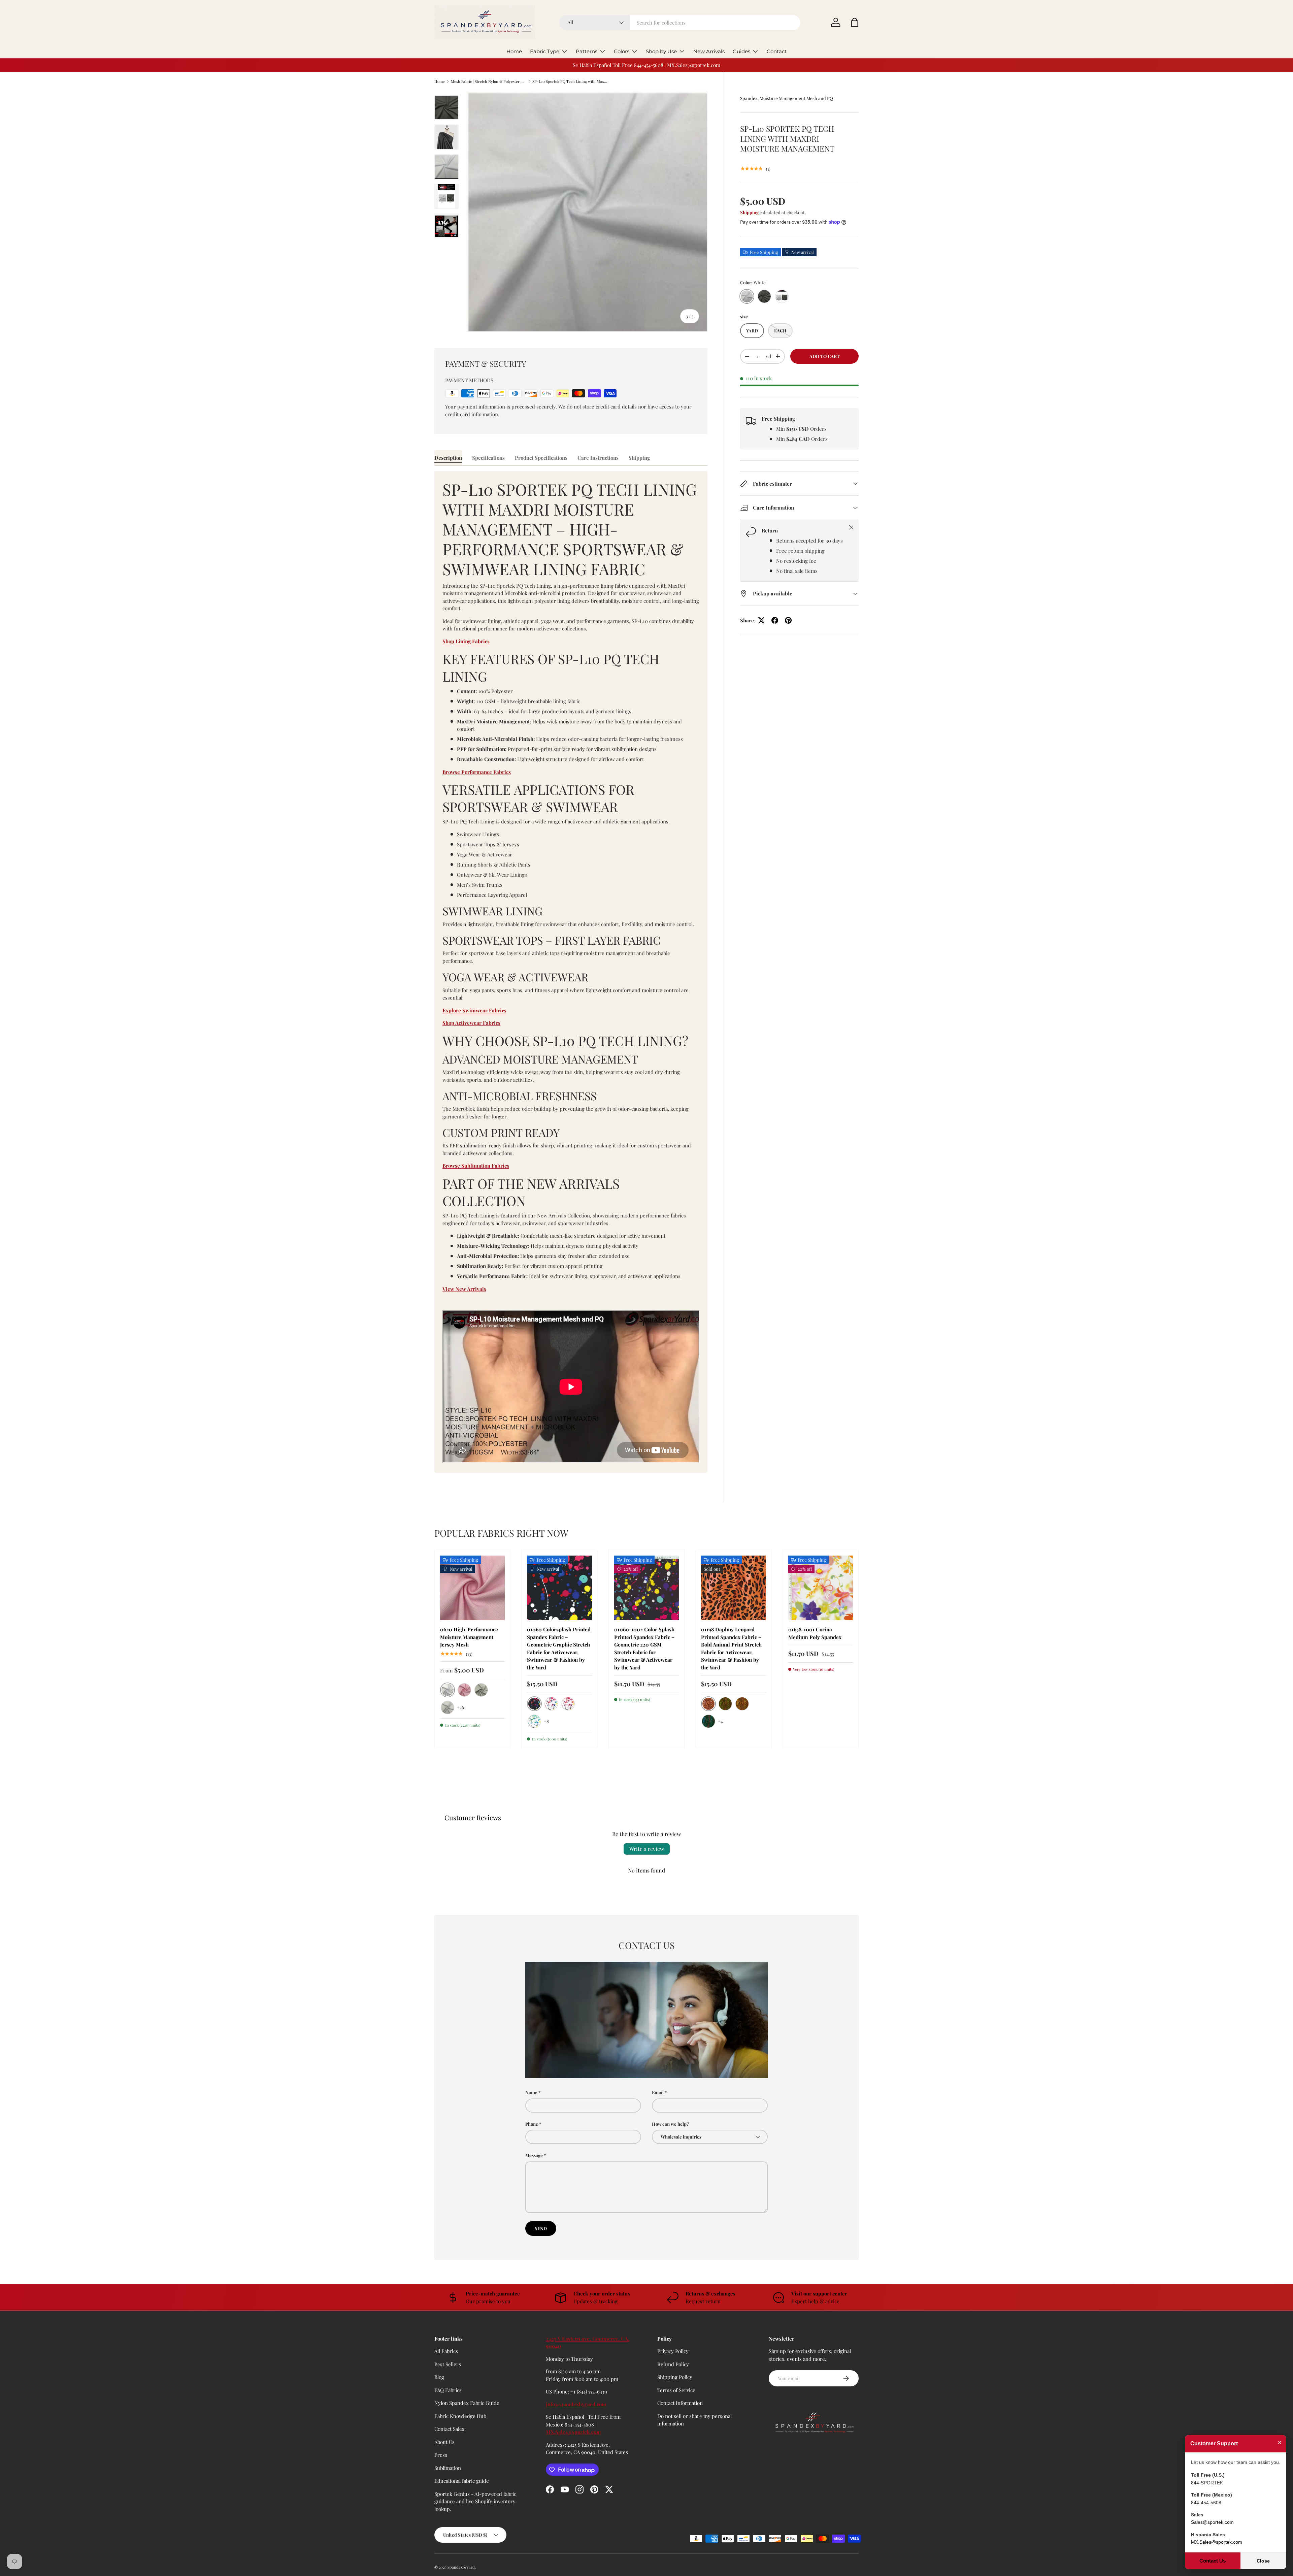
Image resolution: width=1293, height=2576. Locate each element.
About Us (444, 2442)
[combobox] (680, 23)
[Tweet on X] (761, 620)
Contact (777, 51)
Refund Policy (673, 2364)
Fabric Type (545, 51)
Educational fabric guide (462, 2481)
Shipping (749, 212)
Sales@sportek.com (1212, 2522)
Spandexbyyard (461, 2567)
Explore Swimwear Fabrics (474, 1010)
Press (441, 2455)
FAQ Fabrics (448, 2390)
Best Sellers (448, 2364)
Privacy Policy (673, 2351)
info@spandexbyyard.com (576, 2404)
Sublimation (448, 2468)
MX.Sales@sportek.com (573, 2432)
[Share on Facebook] (775, 620)
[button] (855, 22)
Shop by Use (661, 51)
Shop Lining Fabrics (466, 641)
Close (1263, 2561)
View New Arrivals (464, 1289)
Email (658, 2092)
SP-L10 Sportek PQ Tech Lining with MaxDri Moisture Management (570, 81)
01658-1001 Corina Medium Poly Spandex (815, 1633)
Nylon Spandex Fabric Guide (467, 2403)
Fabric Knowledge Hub (460, 2416)
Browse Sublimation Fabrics (476, 1166)
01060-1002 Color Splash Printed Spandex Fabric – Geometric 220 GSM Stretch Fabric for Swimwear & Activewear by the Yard (644, 1648)
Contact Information (680, 2403)
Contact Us (1213, 2561)
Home (514, 51)
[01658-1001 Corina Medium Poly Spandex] (821, 1588)
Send (541, 2228)
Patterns (587, 51)
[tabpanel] (571, 972)
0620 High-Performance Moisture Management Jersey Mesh (469, 1637)
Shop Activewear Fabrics (471, 1023)
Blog (439, 2377)
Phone (532, 2124)
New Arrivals (709, 51)
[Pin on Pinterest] (788, 620)
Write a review (647, 1849)
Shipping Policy (675, 2377)
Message (534, 2155)
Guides (741, 51)
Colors (622, 51)
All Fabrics (446, 2351)
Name (531, 2092)
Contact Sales (449, 2429)
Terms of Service (676, 2390)
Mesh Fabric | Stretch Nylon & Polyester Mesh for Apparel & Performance (489, 81)
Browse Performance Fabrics (477, 772)
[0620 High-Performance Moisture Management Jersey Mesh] (472, 1588)
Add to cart (825, 356)
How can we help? (670, 2124)
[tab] (448, 458)
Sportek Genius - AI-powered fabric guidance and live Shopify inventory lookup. (475, 2501)
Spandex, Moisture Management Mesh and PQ (787, 98)
